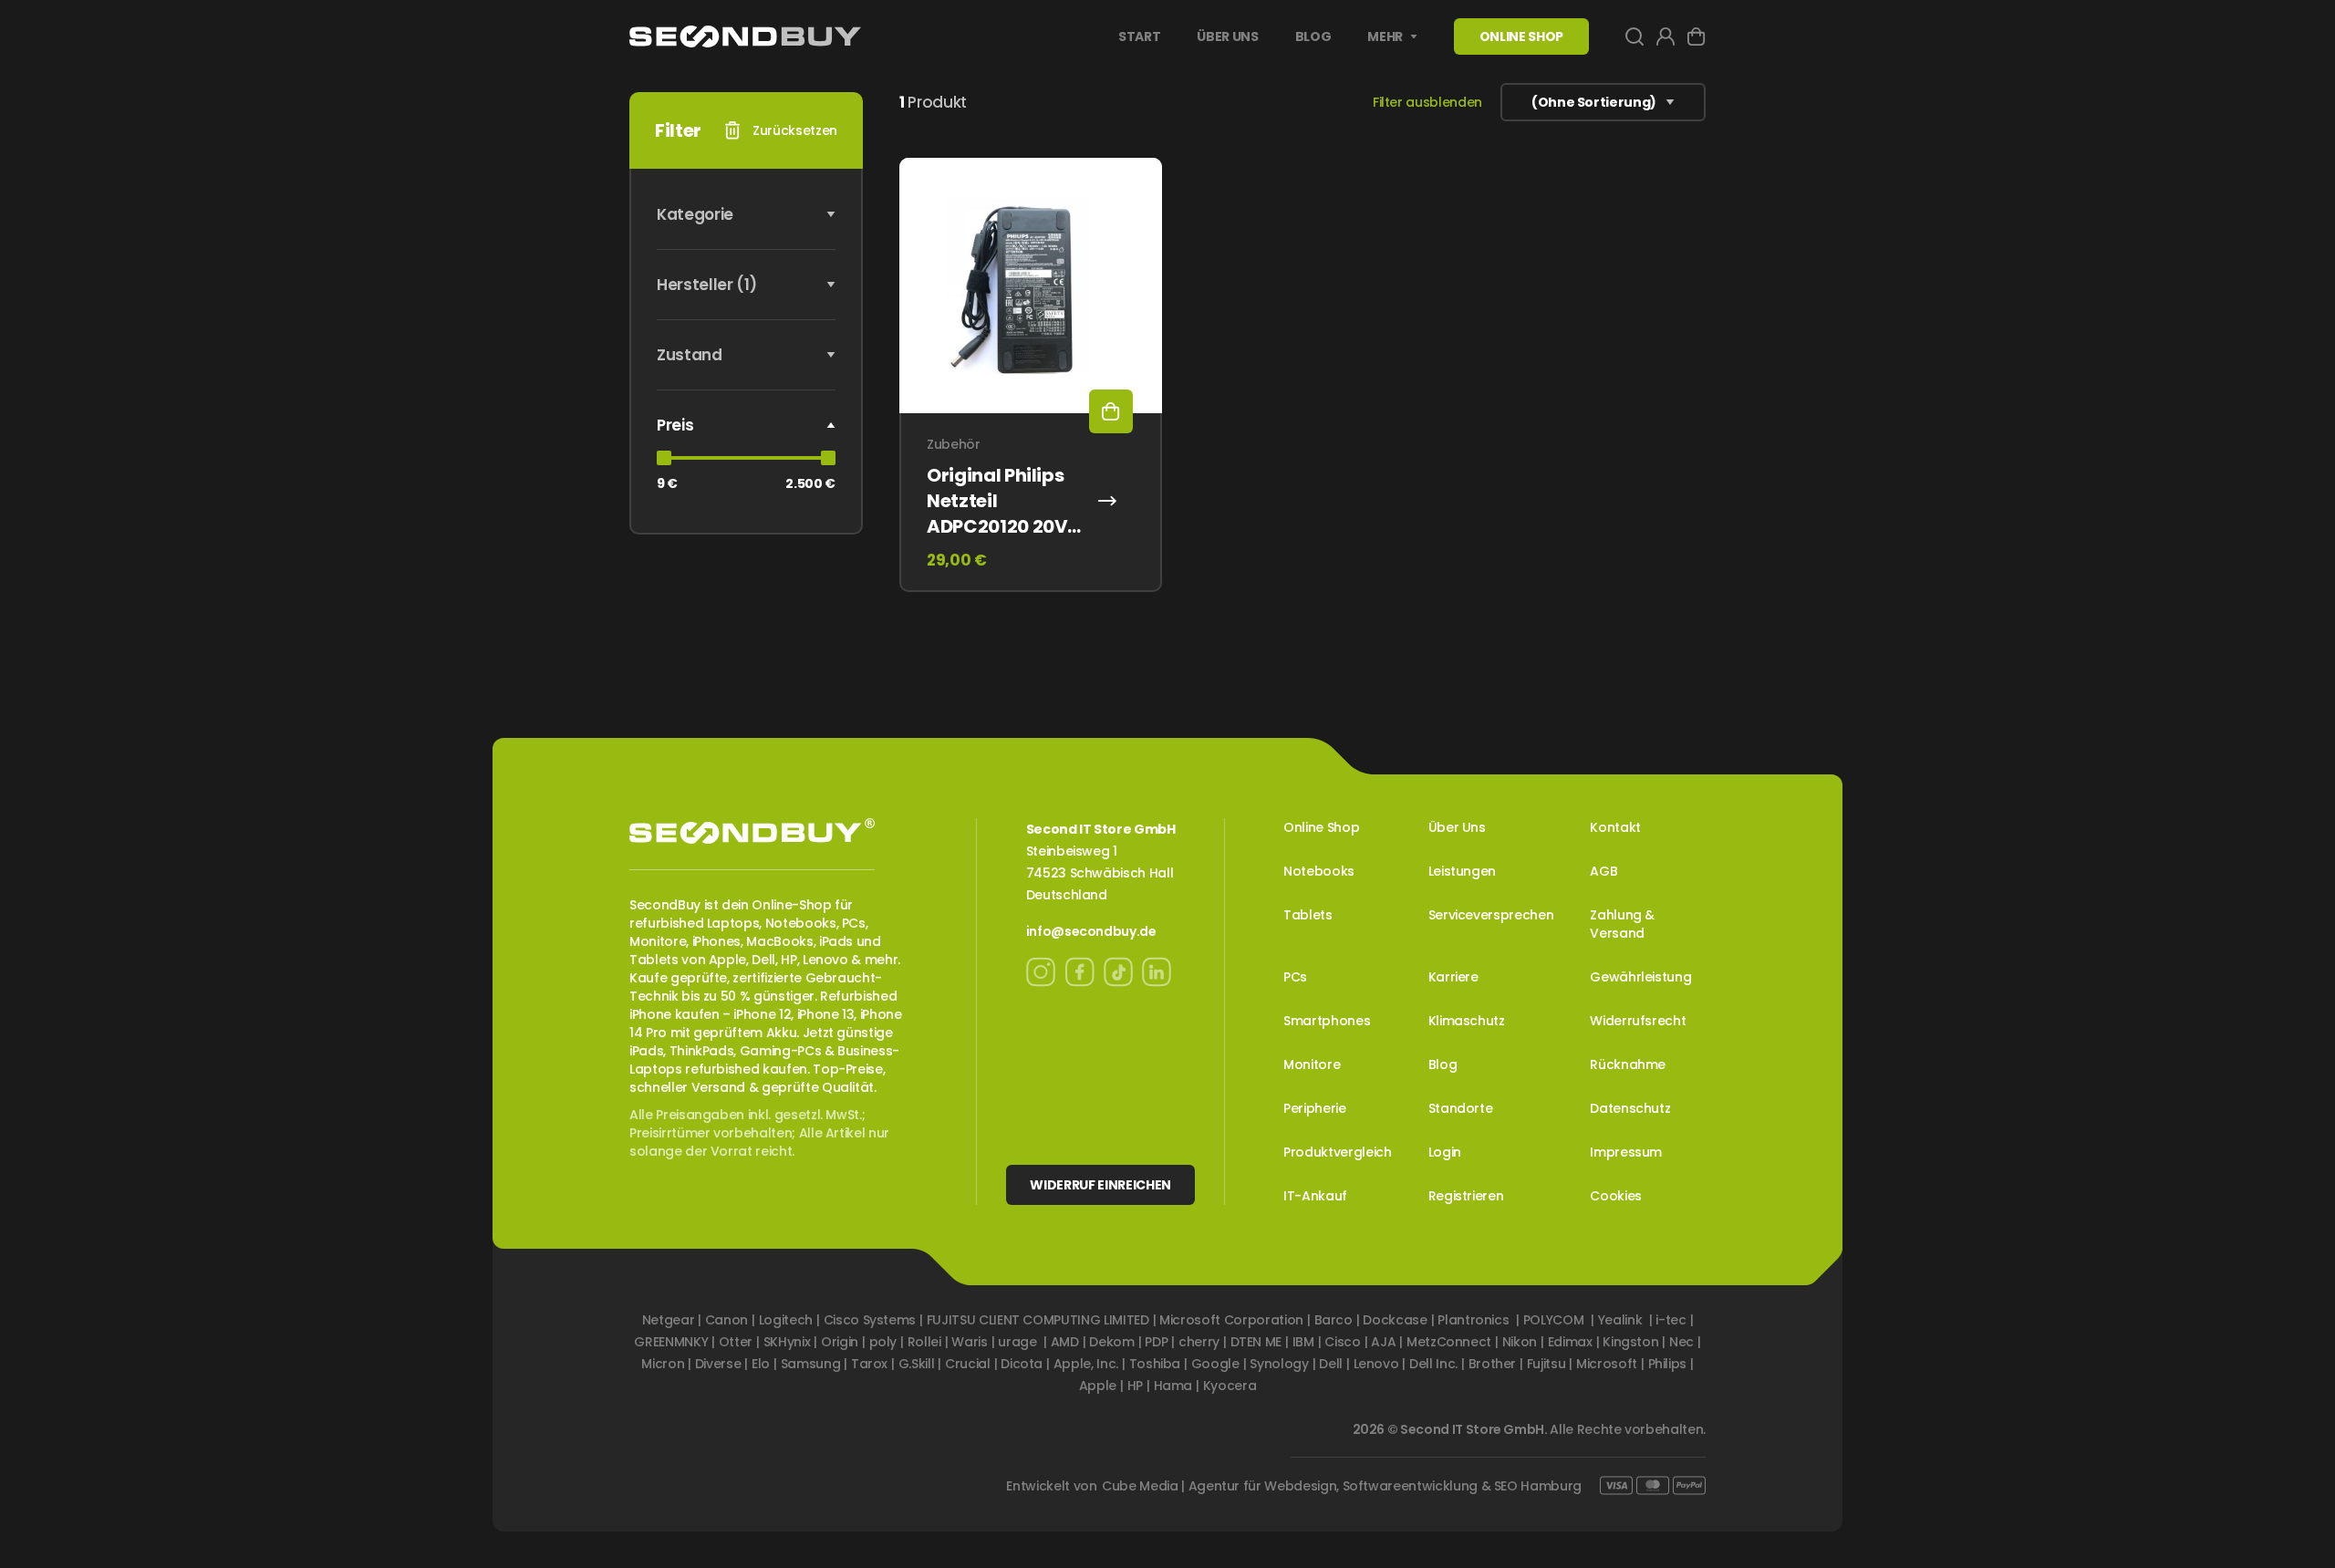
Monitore (1312, 1064)
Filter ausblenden (1427, 102)
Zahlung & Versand (1622, 924)
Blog (1313, 36)
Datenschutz (1630, 1108)
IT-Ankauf (1315, 1196)
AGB (1603, 871)
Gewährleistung (1640, 977)
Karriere (1453, 977)
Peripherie (1315, 1108)
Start (1139, 36)
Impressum (1626, 1152)
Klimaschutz (1467, 1021)
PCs (1295, 977)
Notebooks (1319, 871)
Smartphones (1327, 1021)
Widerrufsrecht (1638, 1021)
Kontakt (1615, 827)
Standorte (1461, 1108)
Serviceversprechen (1491, 915)
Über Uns (1227, 36)
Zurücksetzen (795, 130)
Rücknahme (1628, 1064)
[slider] (664, 458)
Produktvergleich (1337, 1152)
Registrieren (1466, 1196)
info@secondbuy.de (1091, 931)
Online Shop (1321, 827)
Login (1445, 1152)
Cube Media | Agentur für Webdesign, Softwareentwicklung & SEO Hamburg (1342, 1486)
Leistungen (1463, 871)
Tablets (1308, 915)
